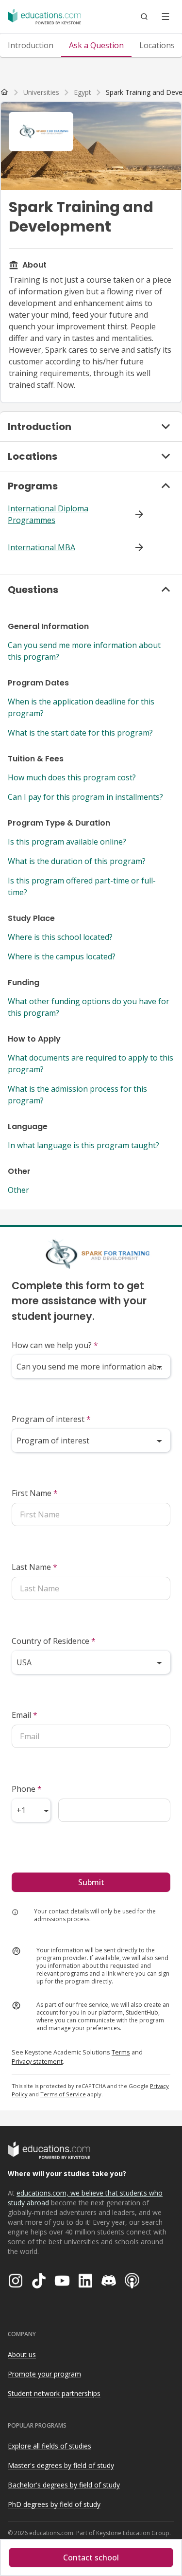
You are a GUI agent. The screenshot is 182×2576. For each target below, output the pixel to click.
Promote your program (44, 2374)
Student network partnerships (54, 2393)
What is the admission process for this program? (77, 1095)
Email (25, 1715)
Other (18, 1190)
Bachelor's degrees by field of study (64, 2485)
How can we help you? (55, 1345)
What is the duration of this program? (77, 861)
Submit (91, 1882)
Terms (121, 2052)
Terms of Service (63, 2094)
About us (22, 2354)
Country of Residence (54, 1641)
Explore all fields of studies (50, 2446)
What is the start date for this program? (80, 733)
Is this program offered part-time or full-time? (82, 886)
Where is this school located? (60, 937)
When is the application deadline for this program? (81, 707)
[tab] (31, 45)
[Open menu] (165, 17)
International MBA (41, 547)
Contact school (91, 2558)
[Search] (144, 17)
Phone (27, 1789)
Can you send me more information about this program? (84, 651)
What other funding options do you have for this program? (89, 1007)
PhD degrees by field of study (54, 2504)
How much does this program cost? (72, 777)
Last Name (34, 1567)
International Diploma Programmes (48, 514)
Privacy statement (37, 2061)
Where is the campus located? (62, 956)
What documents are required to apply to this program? (91, 1063)
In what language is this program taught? (83, 1145)
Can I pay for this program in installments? (85, 797)
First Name (35, 1493)
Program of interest (51, 1419)
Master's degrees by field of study (61, 2465)
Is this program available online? (67, 842)
